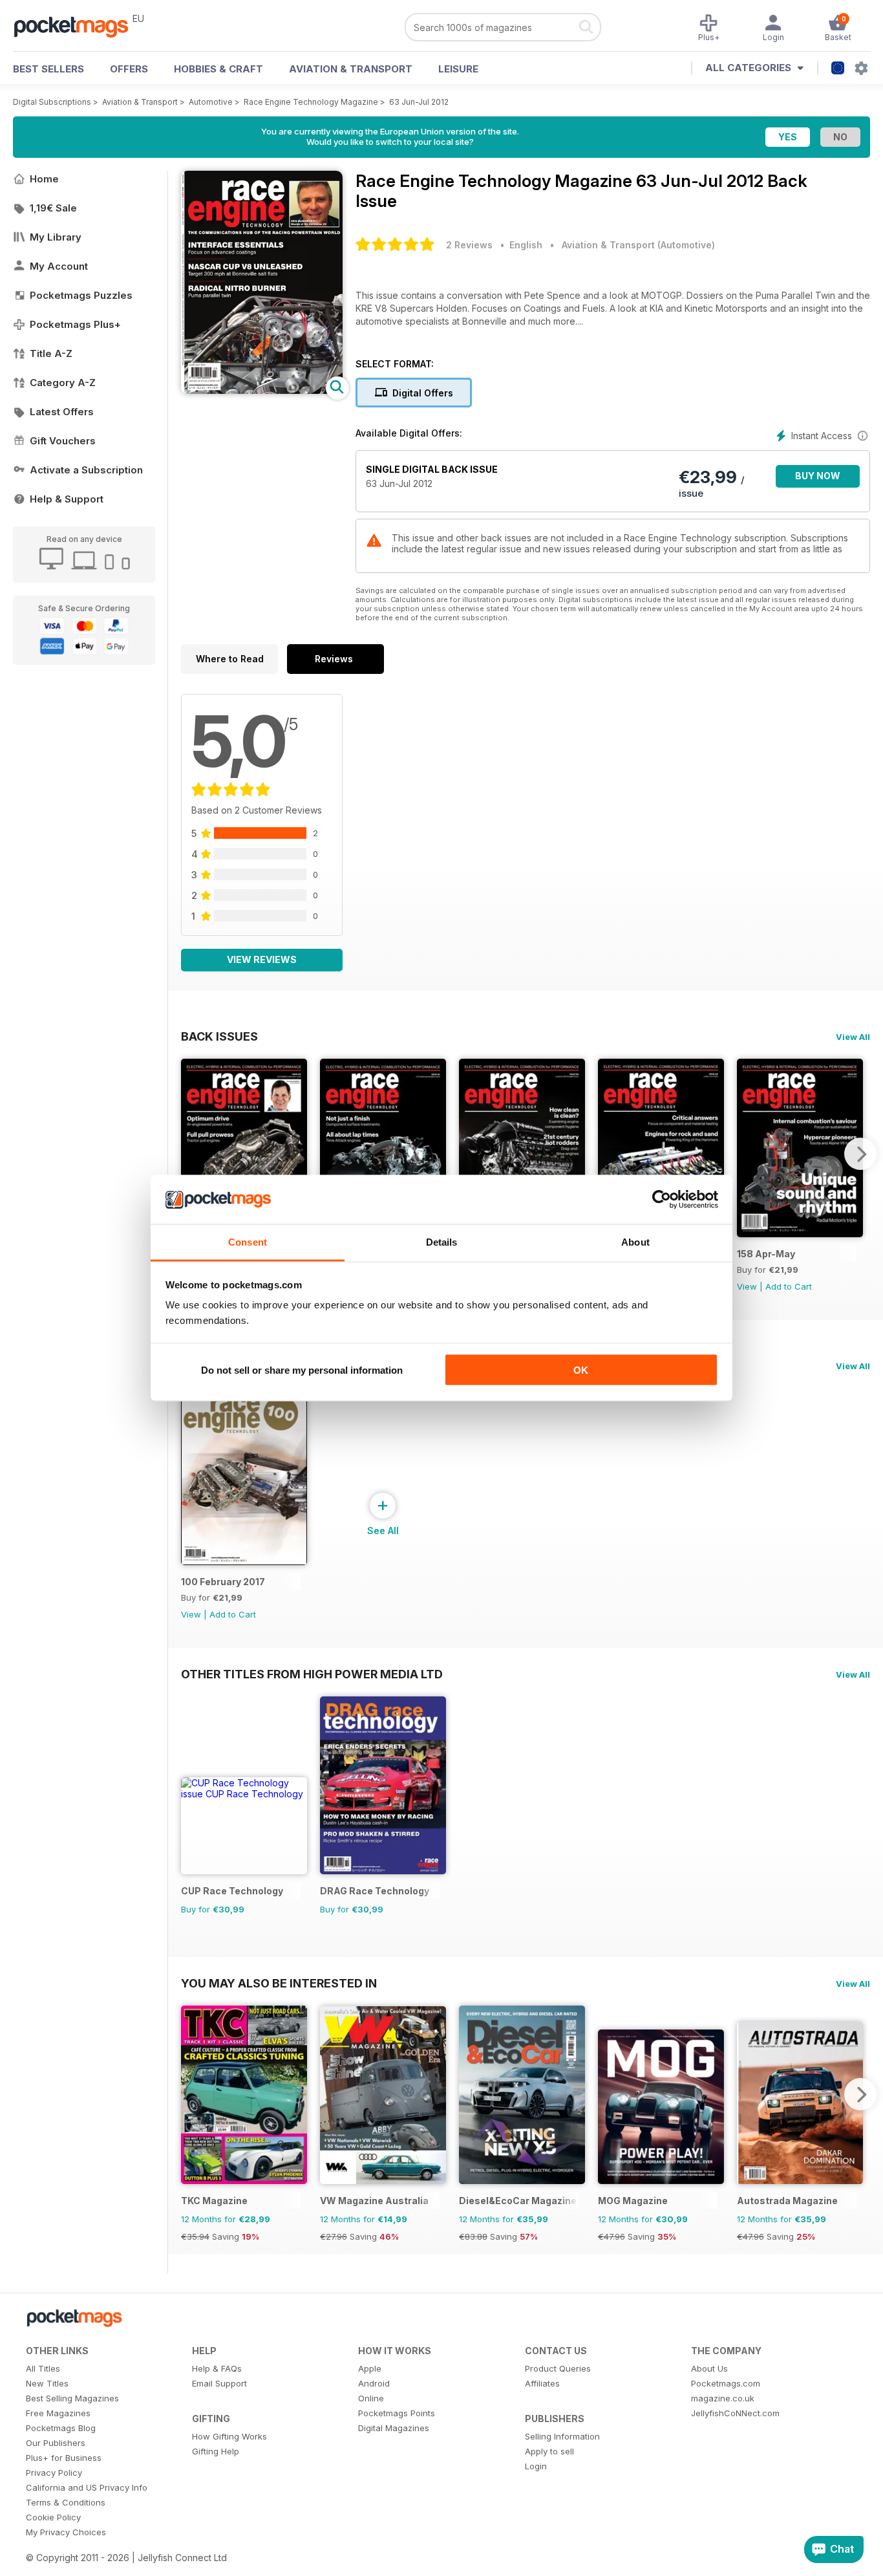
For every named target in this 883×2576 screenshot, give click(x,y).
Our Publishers (56, 2443)
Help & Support (67, 499)
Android (374, 2383)
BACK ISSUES (219, 1036)
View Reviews (262, 959)
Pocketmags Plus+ (75, 324)
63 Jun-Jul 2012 (419, 102)
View (747, 1286)
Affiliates (542, 2383)
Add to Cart (789, 1286)
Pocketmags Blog (61, 2428)
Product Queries (558, 2368)
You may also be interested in (279, 1983)
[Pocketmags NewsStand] (78, 26)
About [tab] (635, 1242)
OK (581, 1369)
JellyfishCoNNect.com (735, 2413)
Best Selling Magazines (72, 2398)
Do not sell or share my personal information (302, 1369)
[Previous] (191, 1154)
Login (536, 2466)
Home (44, 179)
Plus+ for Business (64, 2458)
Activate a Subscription (86, 470)
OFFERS (129, 69)
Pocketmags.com (726, 2383)
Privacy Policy (54, 2473)
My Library (56, 237)
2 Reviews (469, 245)
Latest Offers (62, 412)
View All (853, 1037)
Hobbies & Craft (218, 69)
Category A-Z (63, 383)
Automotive (211, 102)
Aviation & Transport (351, 69)
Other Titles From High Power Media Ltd (312, 1674)
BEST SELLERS (48, 69)
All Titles (43, 2368)
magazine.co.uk (723, 2398)
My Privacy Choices (66, 2532)
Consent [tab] (248, 1242)
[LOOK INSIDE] (262, 390)
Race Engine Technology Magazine (311, 102)
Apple (370, 2368)
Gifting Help (216, 2451)
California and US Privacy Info (87, 2487)
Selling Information (562, 2436)
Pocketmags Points (397, 2413)
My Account (59, 266)
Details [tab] (442, 1242)
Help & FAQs (217, 2368)
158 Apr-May (766, 1254)
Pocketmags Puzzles (81, 295)
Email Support (219, 2383)
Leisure (458, 69)
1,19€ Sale (53, 208)
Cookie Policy (53, 2517)
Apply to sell (549, 2451)
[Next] (860, 1154)
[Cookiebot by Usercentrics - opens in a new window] (662, 1200)
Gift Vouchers (63, 441)
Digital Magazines (394, 2428)
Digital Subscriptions (52, 102)
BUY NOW (818, 476)
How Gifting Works (229, 2436)
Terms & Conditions (66, 2502)
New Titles (47, 2383)
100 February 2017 (223, 1582)
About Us (709, 2368)
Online (371, 2398)
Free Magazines (58, 2413)
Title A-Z (51, 353)
